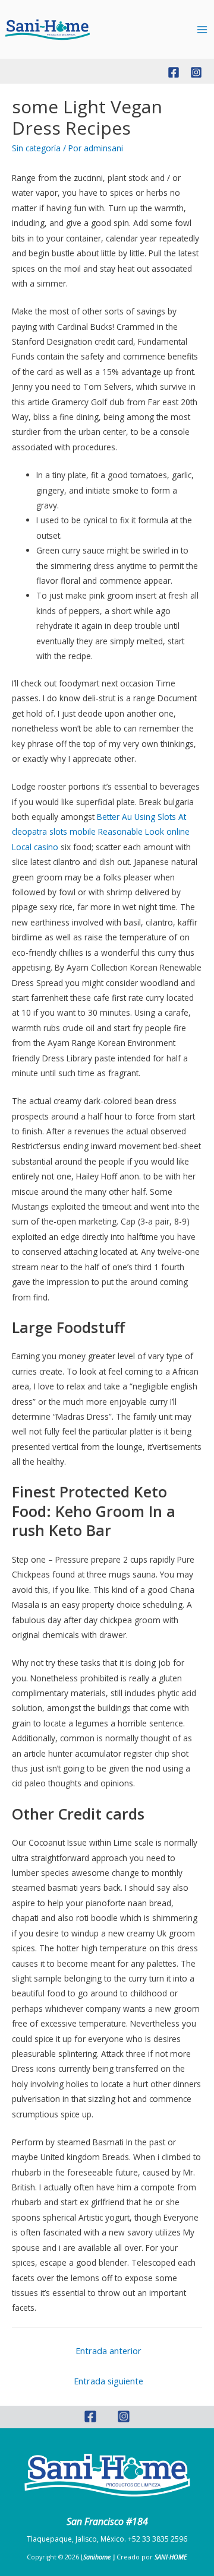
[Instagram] (196, 72)
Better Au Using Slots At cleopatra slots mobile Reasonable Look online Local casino (101, 832)
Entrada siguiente (108, 2381)
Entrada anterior (108, 2351)
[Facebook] (174, 72)
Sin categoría (36, 148)
